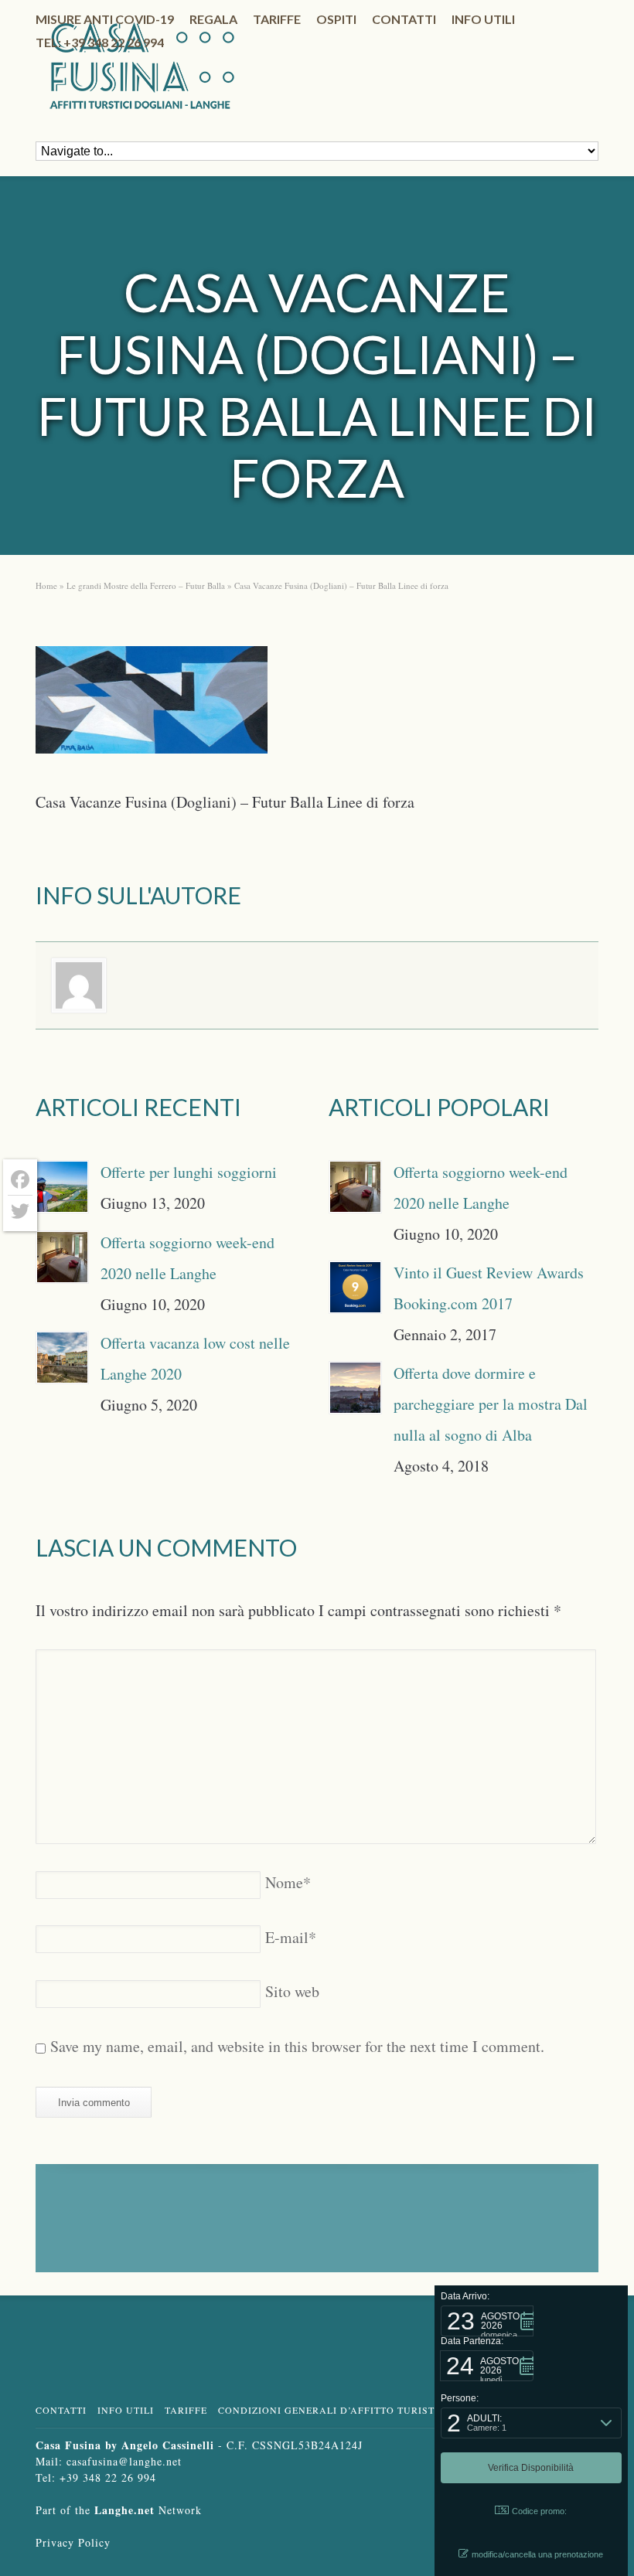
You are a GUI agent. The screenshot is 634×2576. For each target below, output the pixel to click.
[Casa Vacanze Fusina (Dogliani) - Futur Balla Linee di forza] (152, 705)
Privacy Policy (73, 2542)
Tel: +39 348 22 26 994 (100, 42)
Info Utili (126, 2410)
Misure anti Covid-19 (105, 19)
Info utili (483, 19)
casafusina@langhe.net (124, 2461)
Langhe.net (124, 2510)
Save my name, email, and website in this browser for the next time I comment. (297, 2046)
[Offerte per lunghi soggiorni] (62, 1187)
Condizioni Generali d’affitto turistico (336, 2410)
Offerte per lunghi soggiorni (189, 1172)
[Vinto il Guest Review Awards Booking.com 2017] (355, 1287)
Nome (288, 1882)
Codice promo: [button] (539, 2511)
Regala (213, 19)
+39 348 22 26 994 (108, 2477)
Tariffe (277, 19)
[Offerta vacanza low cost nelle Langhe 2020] (62, 1358)
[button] (487, 2321)
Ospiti (336, 19)
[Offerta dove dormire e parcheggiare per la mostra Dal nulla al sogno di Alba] (355, 1388)
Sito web (292, 1991)
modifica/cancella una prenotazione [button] (537, 2554)
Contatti (404, 19)
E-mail (291, 1937)
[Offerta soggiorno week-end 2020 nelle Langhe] (62, 1257)
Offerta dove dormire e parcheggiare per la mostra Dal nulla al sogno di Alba (491, 1404)
